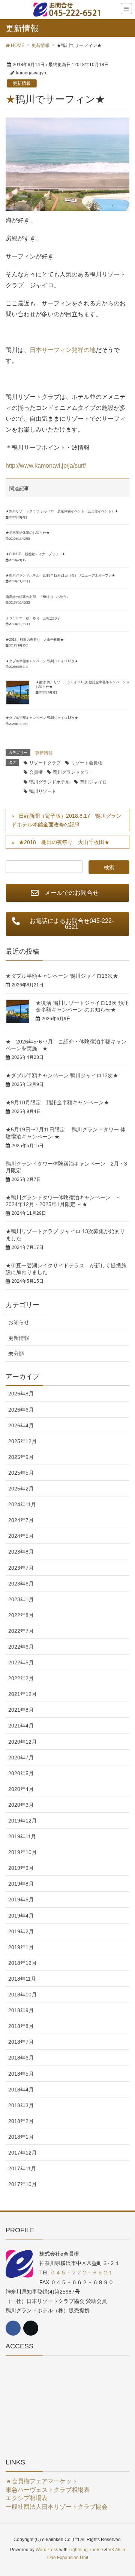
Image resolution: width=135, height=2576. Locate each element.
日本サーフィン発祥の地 (63, 350)
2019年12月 (22, 1821)
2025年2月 (21, 1489)
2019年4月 (21, 1916)
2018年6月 (21, 2058)
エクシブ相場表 (27, 2498)
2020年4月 (21, 1789)
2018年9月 (21, 2010)
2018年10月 (22, 1995)
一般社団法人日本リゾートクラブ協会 (57, 2507)
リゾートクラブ (45, 763)
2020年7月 (21, 1758)
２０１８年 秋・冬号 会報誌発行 (33, 618)
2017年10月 (22, 2184)
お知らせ (19, 1322)
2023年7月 (21, 1568)
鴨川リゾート (43, 791)
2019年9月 (21, 1868)
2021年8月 (21, 1710)
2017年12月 (22, 2153)
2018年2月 (21, 2121)
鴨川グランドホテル (49, 782)
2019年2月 (21, 1931)
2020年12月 (22, 1742)
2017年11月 (22, 2168)
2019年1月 (21, 1947)
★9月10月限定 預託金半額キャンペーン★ (57, 1102)
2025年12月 (22, 1441)
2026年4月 (21, 1425)
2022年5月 (21, 1662)
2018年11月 (22, 1979)
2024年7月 (21, 1520)
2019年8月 (21, 1884)
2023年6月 (21, 1584)
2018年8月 (21, 2026)
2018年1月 (21, 2137)
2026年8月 (21, 1394)
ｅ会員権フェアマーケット (42, 2481)
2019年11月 (22, 1836)
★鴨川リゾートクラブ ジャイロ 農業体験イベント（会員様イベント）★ (62, 511)
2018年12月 (22, 1963)
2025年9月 (21, 1457)
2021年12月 (22, 1694)
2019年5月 (21, 1900)
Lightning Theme (86, 2550)
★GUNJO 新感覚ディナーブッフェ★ (35, 554)
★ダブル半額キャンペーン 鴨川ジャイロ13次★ (42, 661)
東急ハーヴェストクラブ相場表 (48, 2490)
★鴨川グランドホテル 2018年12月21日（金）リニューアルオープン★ (60, 575)
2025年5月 (21, 1473)
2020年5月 (21, 1773)
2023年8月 (21, 1552)
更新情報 (22, 83)
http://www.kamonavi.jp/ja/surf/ (46, 466)
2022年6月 (21, 1647)
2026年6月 (21, 1410)
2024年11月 (22, 1504)
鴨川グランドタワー (73, 772)
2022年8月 (21, 1615)
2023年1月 (21, 1599)
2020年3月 (21, 1805)
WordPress (47, 2550)
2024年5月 (21, 1536)
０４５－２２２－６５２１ (82, 2272)
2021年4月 (21, 1726)
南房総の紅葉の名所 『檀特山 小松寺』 (38, 597)
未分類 (16, 1354)
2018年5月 (21, 2074)
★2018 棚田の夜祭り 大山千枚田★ (35, 640)
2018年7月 (21, 2042)
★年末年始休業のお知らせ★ (28, 533)
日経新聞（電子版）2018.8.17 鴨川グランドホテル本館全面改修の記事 (67, 820)
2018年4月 (21, 2090)
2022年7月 (21, 1631)
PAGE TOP (124, 2492)
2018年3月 (21, 2105)
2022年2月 (21, 1678)
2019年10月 (22, 1852)
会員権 (36, 772)
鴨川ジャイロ (93, 782)
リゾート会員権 (87, 763)
